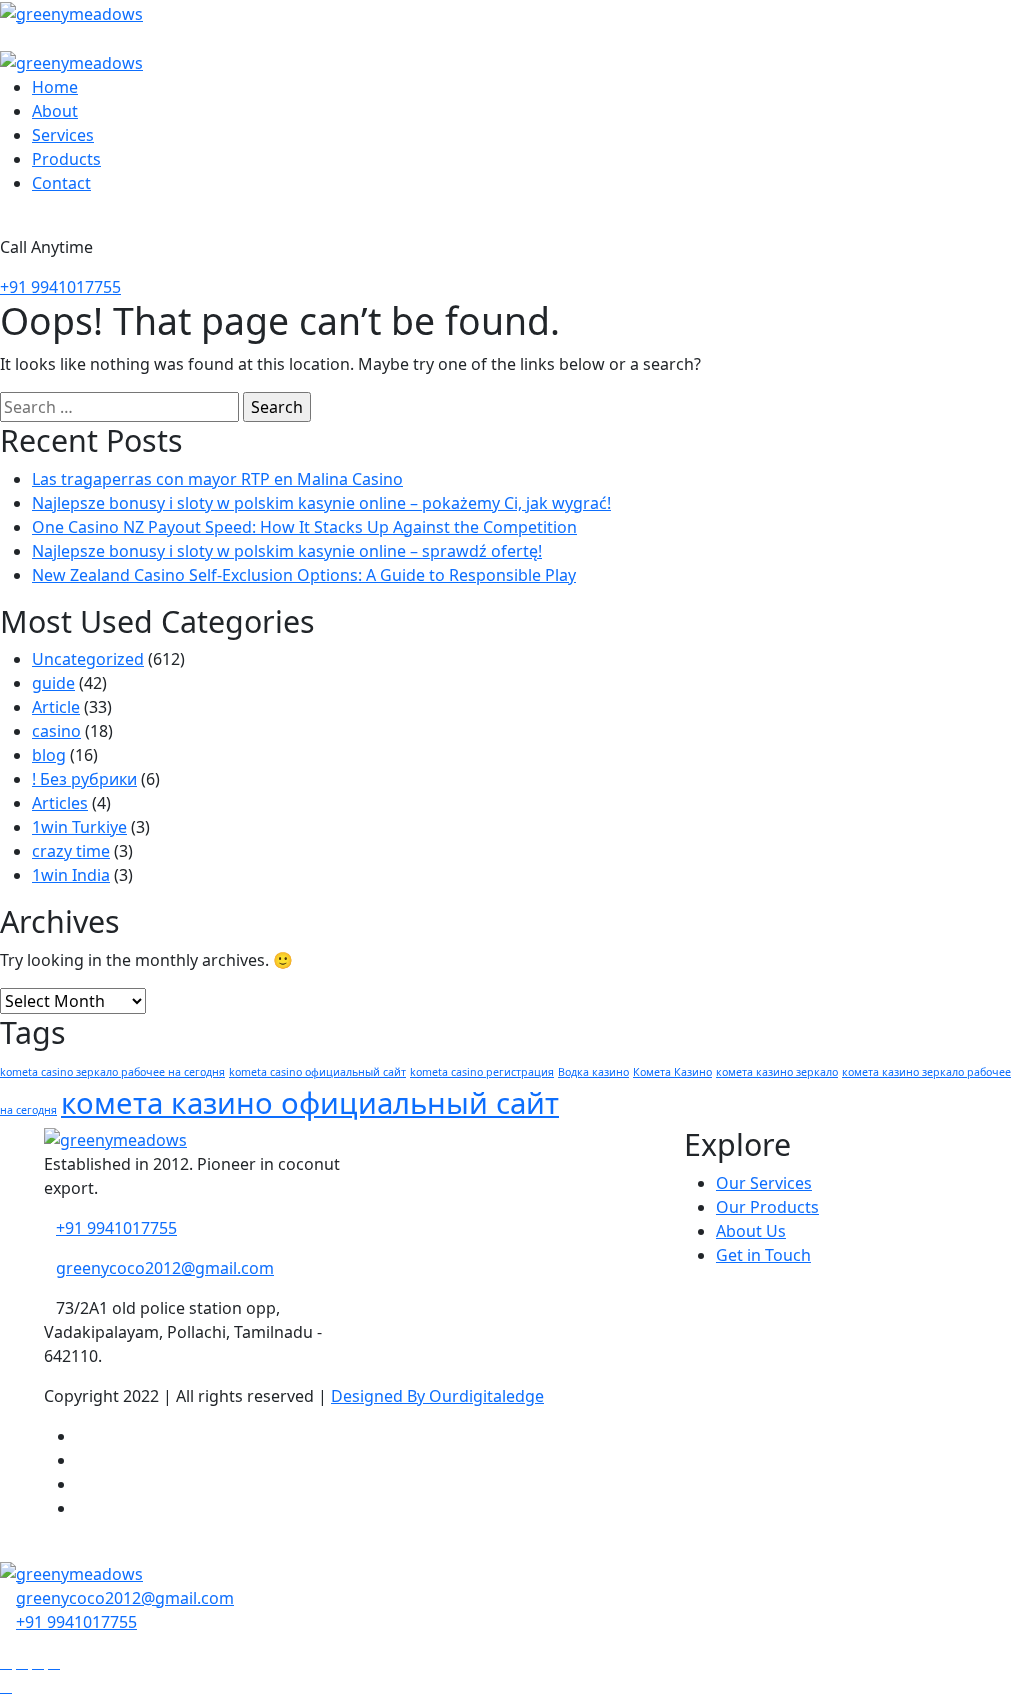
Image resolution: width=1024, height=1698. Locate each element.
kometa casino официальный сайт (317, 1072)
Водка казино (593, 1072)
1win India (71, 875)
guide (53, 683)
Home (55, 87)
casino (56, 731)
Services (63, 135)
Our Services (764, 1183)
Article (56, 707)
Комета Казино (672, 1072)
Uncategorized (88, 659)
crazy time (71, 851)
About (55, 111)
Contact (61, 183)
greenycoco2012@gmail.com (165, 1268)
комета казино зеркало (777, 1072)
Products (66, 159)
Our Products (767, 1207)
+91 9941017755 (60, 287)
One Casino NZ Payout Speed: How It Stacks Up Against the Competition (304, 527)
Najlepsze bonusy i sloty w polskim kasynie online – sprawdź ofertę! (287, 551)
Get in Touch (763, 1255)
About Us (751, 1231)
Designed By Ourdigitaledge (437, 1396)
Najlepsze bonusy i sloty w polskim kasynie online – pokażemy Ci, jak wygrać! (321, 503)
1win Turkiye (79, 827)
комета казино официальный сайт (310, 1103)
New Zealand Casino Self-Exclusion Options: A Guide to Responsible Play (304, 575)
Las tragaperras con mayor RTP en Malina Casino (217, 479)
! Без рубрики (84, 779)
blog (49, 755)
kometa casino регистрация (482, 1072)
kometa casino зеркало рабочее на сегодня (112, 1072)
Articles (60, 803)
